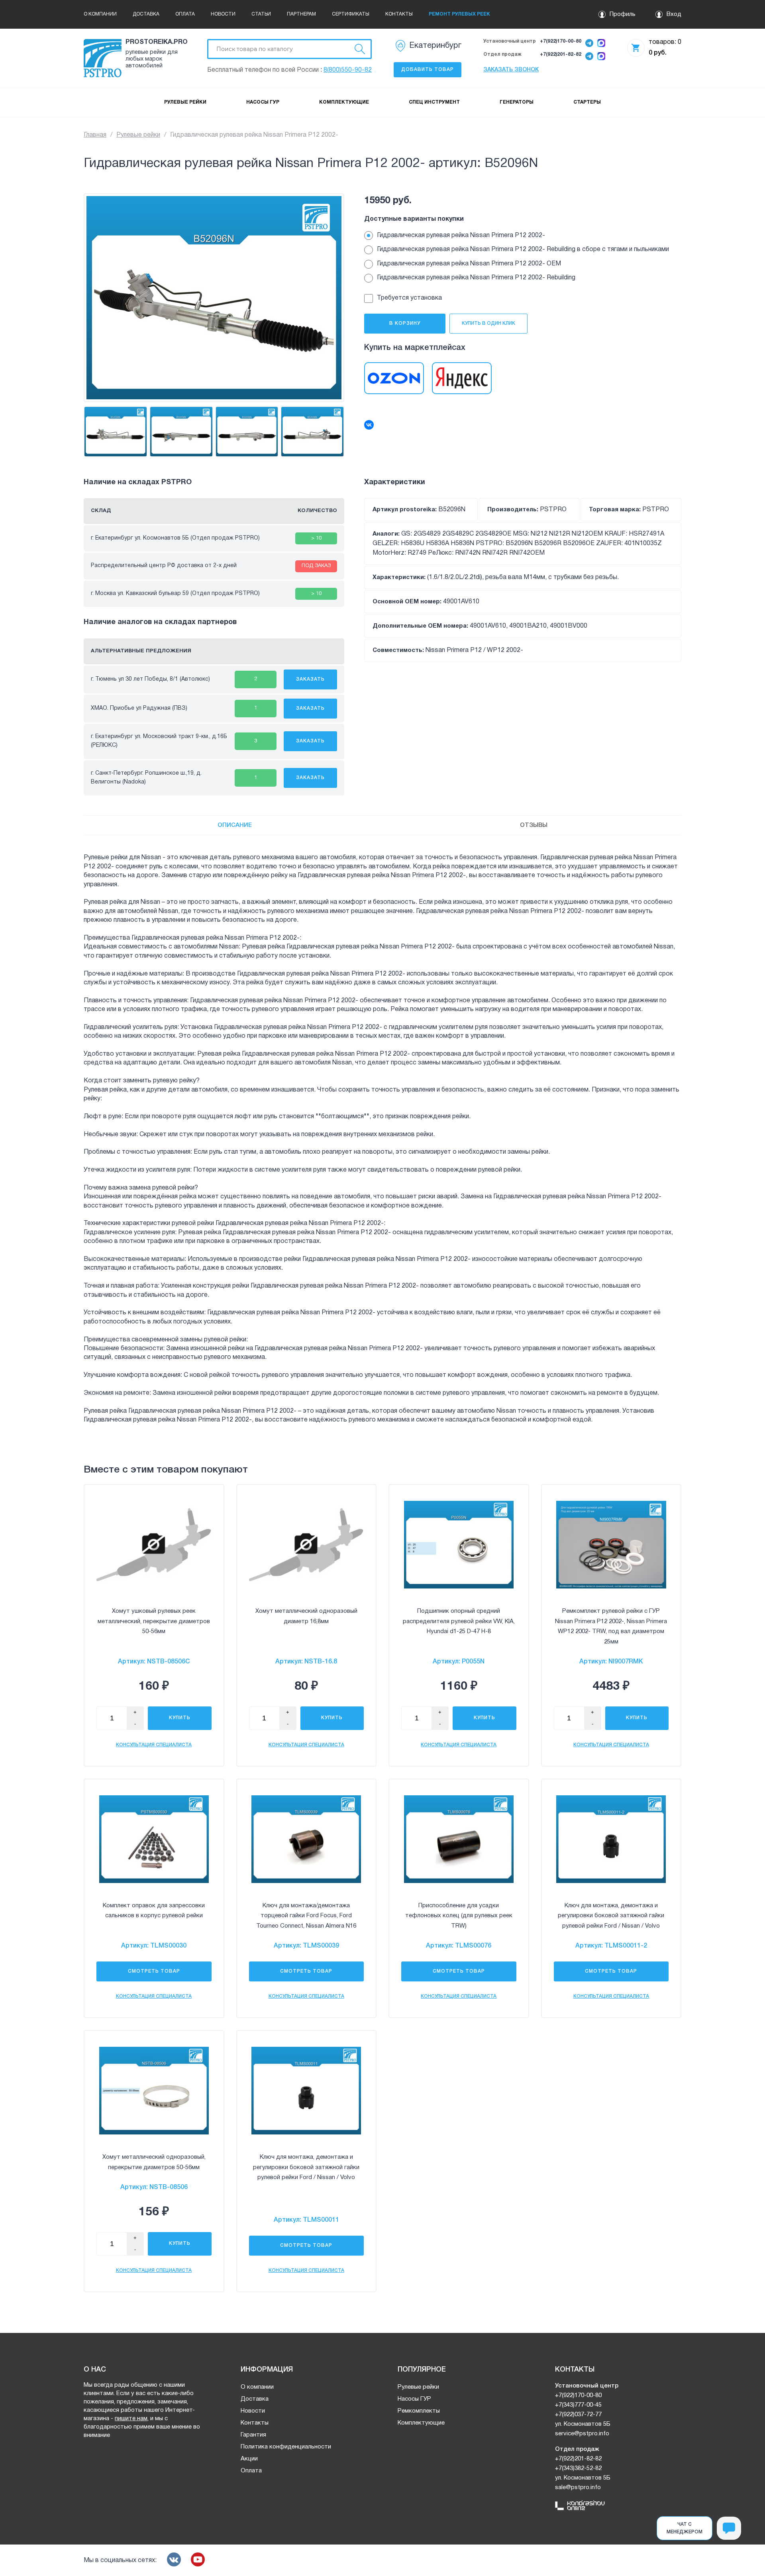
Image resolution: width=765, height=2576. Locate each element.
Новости (253, 2411)
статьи (261, 14)
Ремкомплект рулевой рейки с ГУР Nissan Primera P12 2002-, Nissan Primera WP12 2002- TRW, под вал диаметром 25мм (611, 1627)
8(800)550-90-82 (348, 70)
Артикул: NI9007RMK (611, 1662)
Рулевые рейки (138, 135)
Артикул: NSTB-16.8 (306, 1662)
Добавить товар (428, 70)
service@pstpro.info (582, 2434)
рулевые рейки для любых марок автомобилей (152, 59)
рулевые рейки (185, 102)
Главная (95, 135)
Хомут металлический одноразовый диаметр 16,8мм (306, 1616)
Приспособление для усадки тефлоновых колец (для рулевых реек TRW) (459, 1916)
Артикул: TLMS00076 (459, 1946)
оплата (185, 14)
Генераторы (517, 102)
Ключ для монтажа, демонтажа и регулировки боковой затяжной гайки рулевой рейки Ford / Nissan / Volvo (611, 1916)
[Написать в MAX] (601, 44)
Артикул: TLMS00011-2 (611, 1946)
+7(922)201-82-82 (561, 54)
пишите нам (131, 2419)
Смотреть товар (154, 1971)
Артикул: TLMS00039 (306, 1946)
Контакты (255, 2423)
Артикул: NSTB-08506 (154, 2187)
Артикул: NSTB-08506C (154, 1662)
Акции (249, 2459)
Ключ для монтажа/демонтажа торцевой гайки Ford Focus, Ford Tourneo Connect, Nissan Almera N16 (306, 1916)
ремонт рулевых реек (459, 14)
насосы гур (263, 102)
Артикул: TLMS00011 (306, 2220)
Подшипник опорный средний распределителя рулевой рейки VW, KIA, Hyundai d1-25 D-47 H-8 (459, 1621)
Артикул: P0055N (459, 1662)
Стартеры (587, 102)
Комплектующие (421, 2423)
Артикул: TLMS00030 (154, 1946)
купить (180, 1718)
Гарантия (253, 2435)
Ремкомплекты (419, 2411)
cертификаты (351, 14)
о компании (100, 14)
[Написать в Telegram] (589, 44)
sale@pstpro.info (578, 2488)
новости (223, 14)
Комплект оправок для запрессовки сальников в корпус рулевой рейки (154, 1911)
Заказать (310, 679)
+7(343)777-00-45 (578, 2405)
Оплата (251, 2471)
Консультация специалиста (154, 1745)
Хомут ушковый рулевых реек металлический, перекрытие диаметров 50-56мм (154, 1621)
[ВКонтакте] (369, 425)
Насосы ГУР (414, 2399)
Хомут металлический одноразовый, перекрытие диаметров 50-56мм (154, 2162)
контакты (399, 14)
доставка (146, 14)
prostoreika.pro (155, 42)
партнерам (301, 14)
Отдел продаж (502, 54)
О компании (257, 2387)
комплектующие (344, 102)
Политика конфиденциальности (286, 2447)
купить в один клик (488, 323)
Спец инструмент (434, 102)
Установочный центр (510, 41)
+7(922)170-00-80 (561, 41)
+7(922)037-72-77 (578, 2415)
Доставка (255, 2399)
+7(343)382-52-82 (578, 2468)
